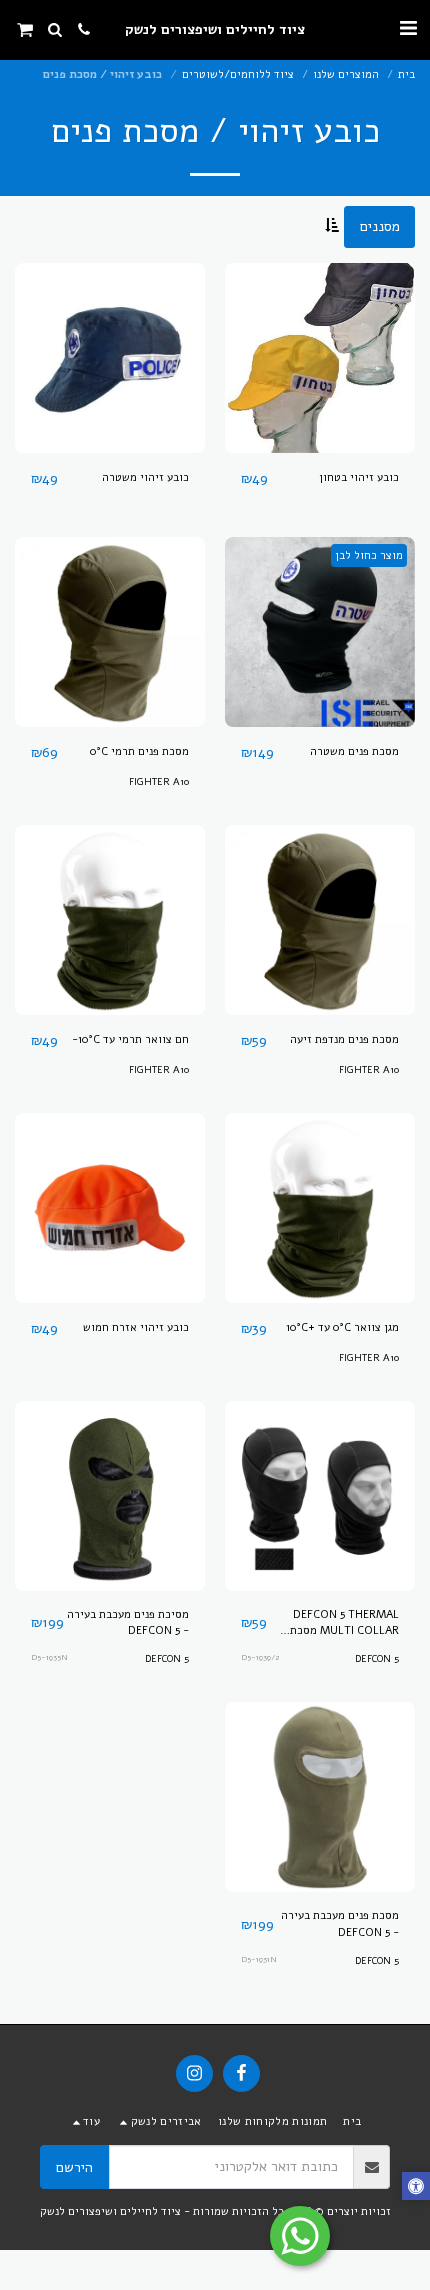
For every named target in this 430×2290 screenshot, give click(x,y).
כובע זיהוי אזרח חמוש (136, 1327)
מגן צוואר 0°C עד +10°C (342, 1327)
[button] (408, 28)
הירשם (74, 2167)
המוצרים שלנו (346, 74)
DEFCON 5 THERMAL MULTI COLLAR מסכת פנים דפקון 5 (344, 1624)
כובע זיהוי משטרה (145, 477)
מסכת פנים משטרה (354, 751)
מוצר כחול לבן (369, 555)
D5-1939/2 (260, 1657)
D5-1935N (49, 1657)
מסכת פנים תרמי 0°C (139, 751)
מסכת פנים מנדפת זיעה (344, 1039)
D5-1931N (259, 1959)
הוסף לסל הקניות (315, 445)
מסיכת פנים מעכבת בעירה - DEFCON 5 (128, 1623)
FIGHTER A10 (159, 781)
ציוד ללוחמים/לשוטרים (238, 74)
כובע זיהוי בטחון (359, 477)
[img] (320, 358)
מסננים (380, 226)
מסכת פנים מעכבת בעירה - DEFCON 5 (340, 1924)
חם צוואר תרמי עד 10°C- (130, 1039)
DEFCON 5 (377, 1658)
